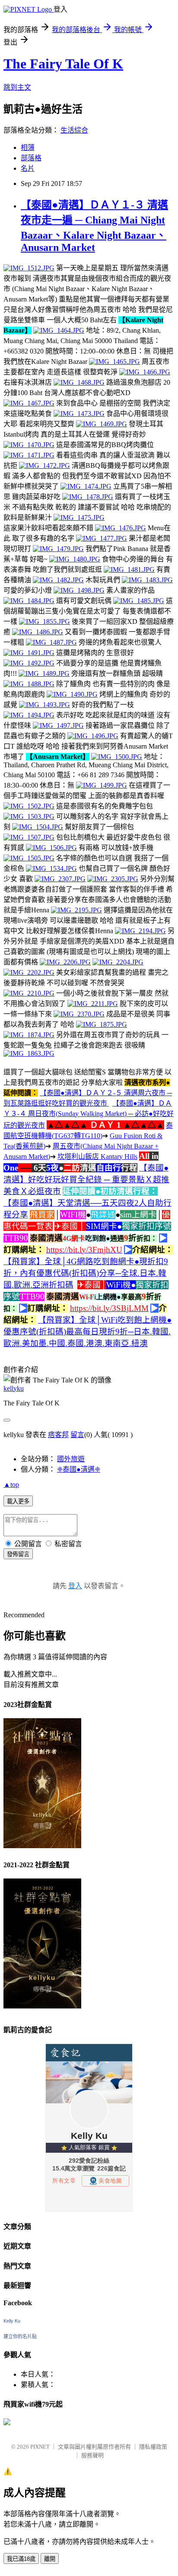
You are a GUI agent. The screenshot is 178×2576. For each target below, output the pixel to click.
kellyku (14, 1388)
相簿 (28, 148)
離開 (50, 2559)
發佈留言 (18, 1554)
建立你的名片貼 (20, 2336)
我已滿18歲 (21, 2559)
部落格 (31, 158)
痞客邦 (58, 1435)
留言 (77, 1435)
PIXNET (40, 2447)
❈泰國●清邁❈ (79, 1469)
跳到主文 (17, 87)
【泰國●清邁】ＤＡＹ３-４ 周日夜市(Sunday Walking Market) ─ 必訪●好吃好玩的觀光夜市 (89, 1114)
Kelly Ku (12, 2321)
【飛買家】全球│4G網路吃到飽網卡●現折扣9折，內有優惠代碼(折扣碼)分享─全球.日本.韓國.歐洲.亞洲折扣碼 (86, 1273)
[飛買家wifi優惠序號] (7, 2423)
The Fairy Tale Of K (63, 64)
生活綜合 (74, 130)
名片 (28, 168)
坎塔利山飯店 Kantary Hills (97, 1157)
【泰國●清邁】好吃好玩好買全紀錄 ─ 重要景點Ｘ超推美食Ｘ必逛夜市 (86, 1179)
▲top (11, 1484)
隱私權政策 (153, 2447)
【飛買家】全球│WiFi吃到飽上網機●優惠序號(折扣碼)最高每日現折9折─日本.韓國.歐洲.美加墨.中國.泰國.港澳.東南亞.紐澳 (87, 1332)
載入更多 (18, 1501)
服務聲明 (92, 2455)
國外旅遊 (71, 1459)
